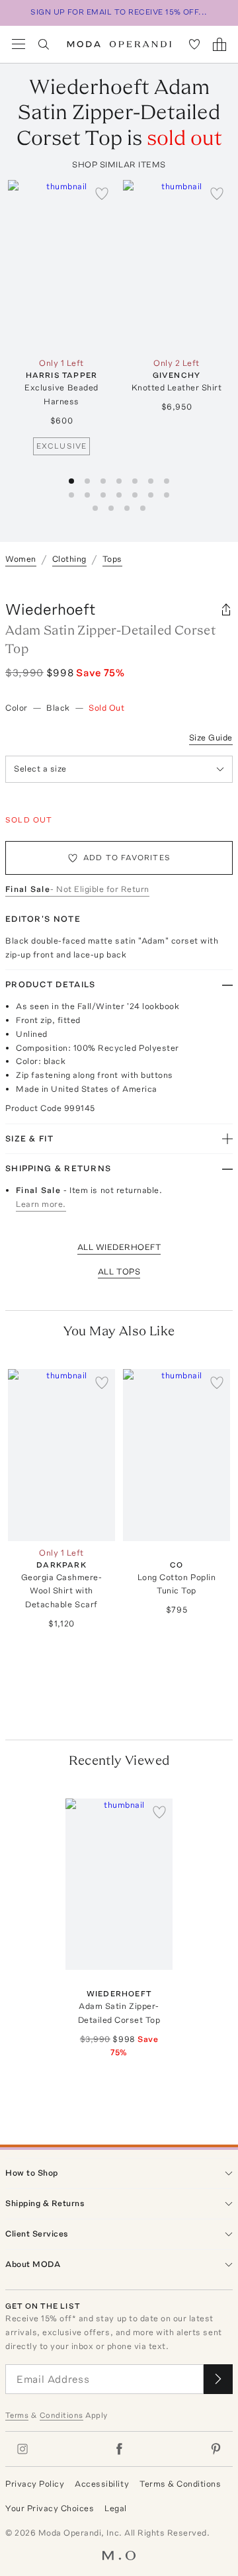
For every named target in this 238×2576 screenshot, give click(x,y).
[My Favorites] (194, 44)
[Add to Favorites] (102, 193)
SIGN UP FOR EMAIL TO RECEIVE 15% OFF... (119, 12)
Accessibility (102, 2484)
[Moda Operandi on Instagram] (22, 2449)
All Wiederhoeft (119, 1247)
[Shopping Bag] (219, 44)
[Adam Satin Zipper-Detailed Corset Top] (119, 1884)
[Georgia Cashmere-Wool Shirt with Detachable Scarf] (61, 1455)
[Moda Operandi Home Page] (119, 44)
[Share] (226, 609)
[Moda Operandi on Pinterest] (216, 2449)
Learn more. (41, 1204)
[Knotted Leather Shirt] (177, 266)
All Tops (119, 1271)
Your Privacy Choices (50, 2508)
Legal (116, 2508)
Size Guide (211, 737)
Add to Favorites (127, 858)
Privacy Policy (35, 2484)
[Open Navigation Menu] (19, 44)
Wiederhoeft (51, 609)
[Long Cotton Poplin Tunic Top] (177, 1455)
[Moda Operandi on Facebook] (119, 2449)
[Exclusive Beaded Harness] (61, 266)
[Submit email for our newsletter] (218, 2379)
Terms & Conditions (180, 2484)
